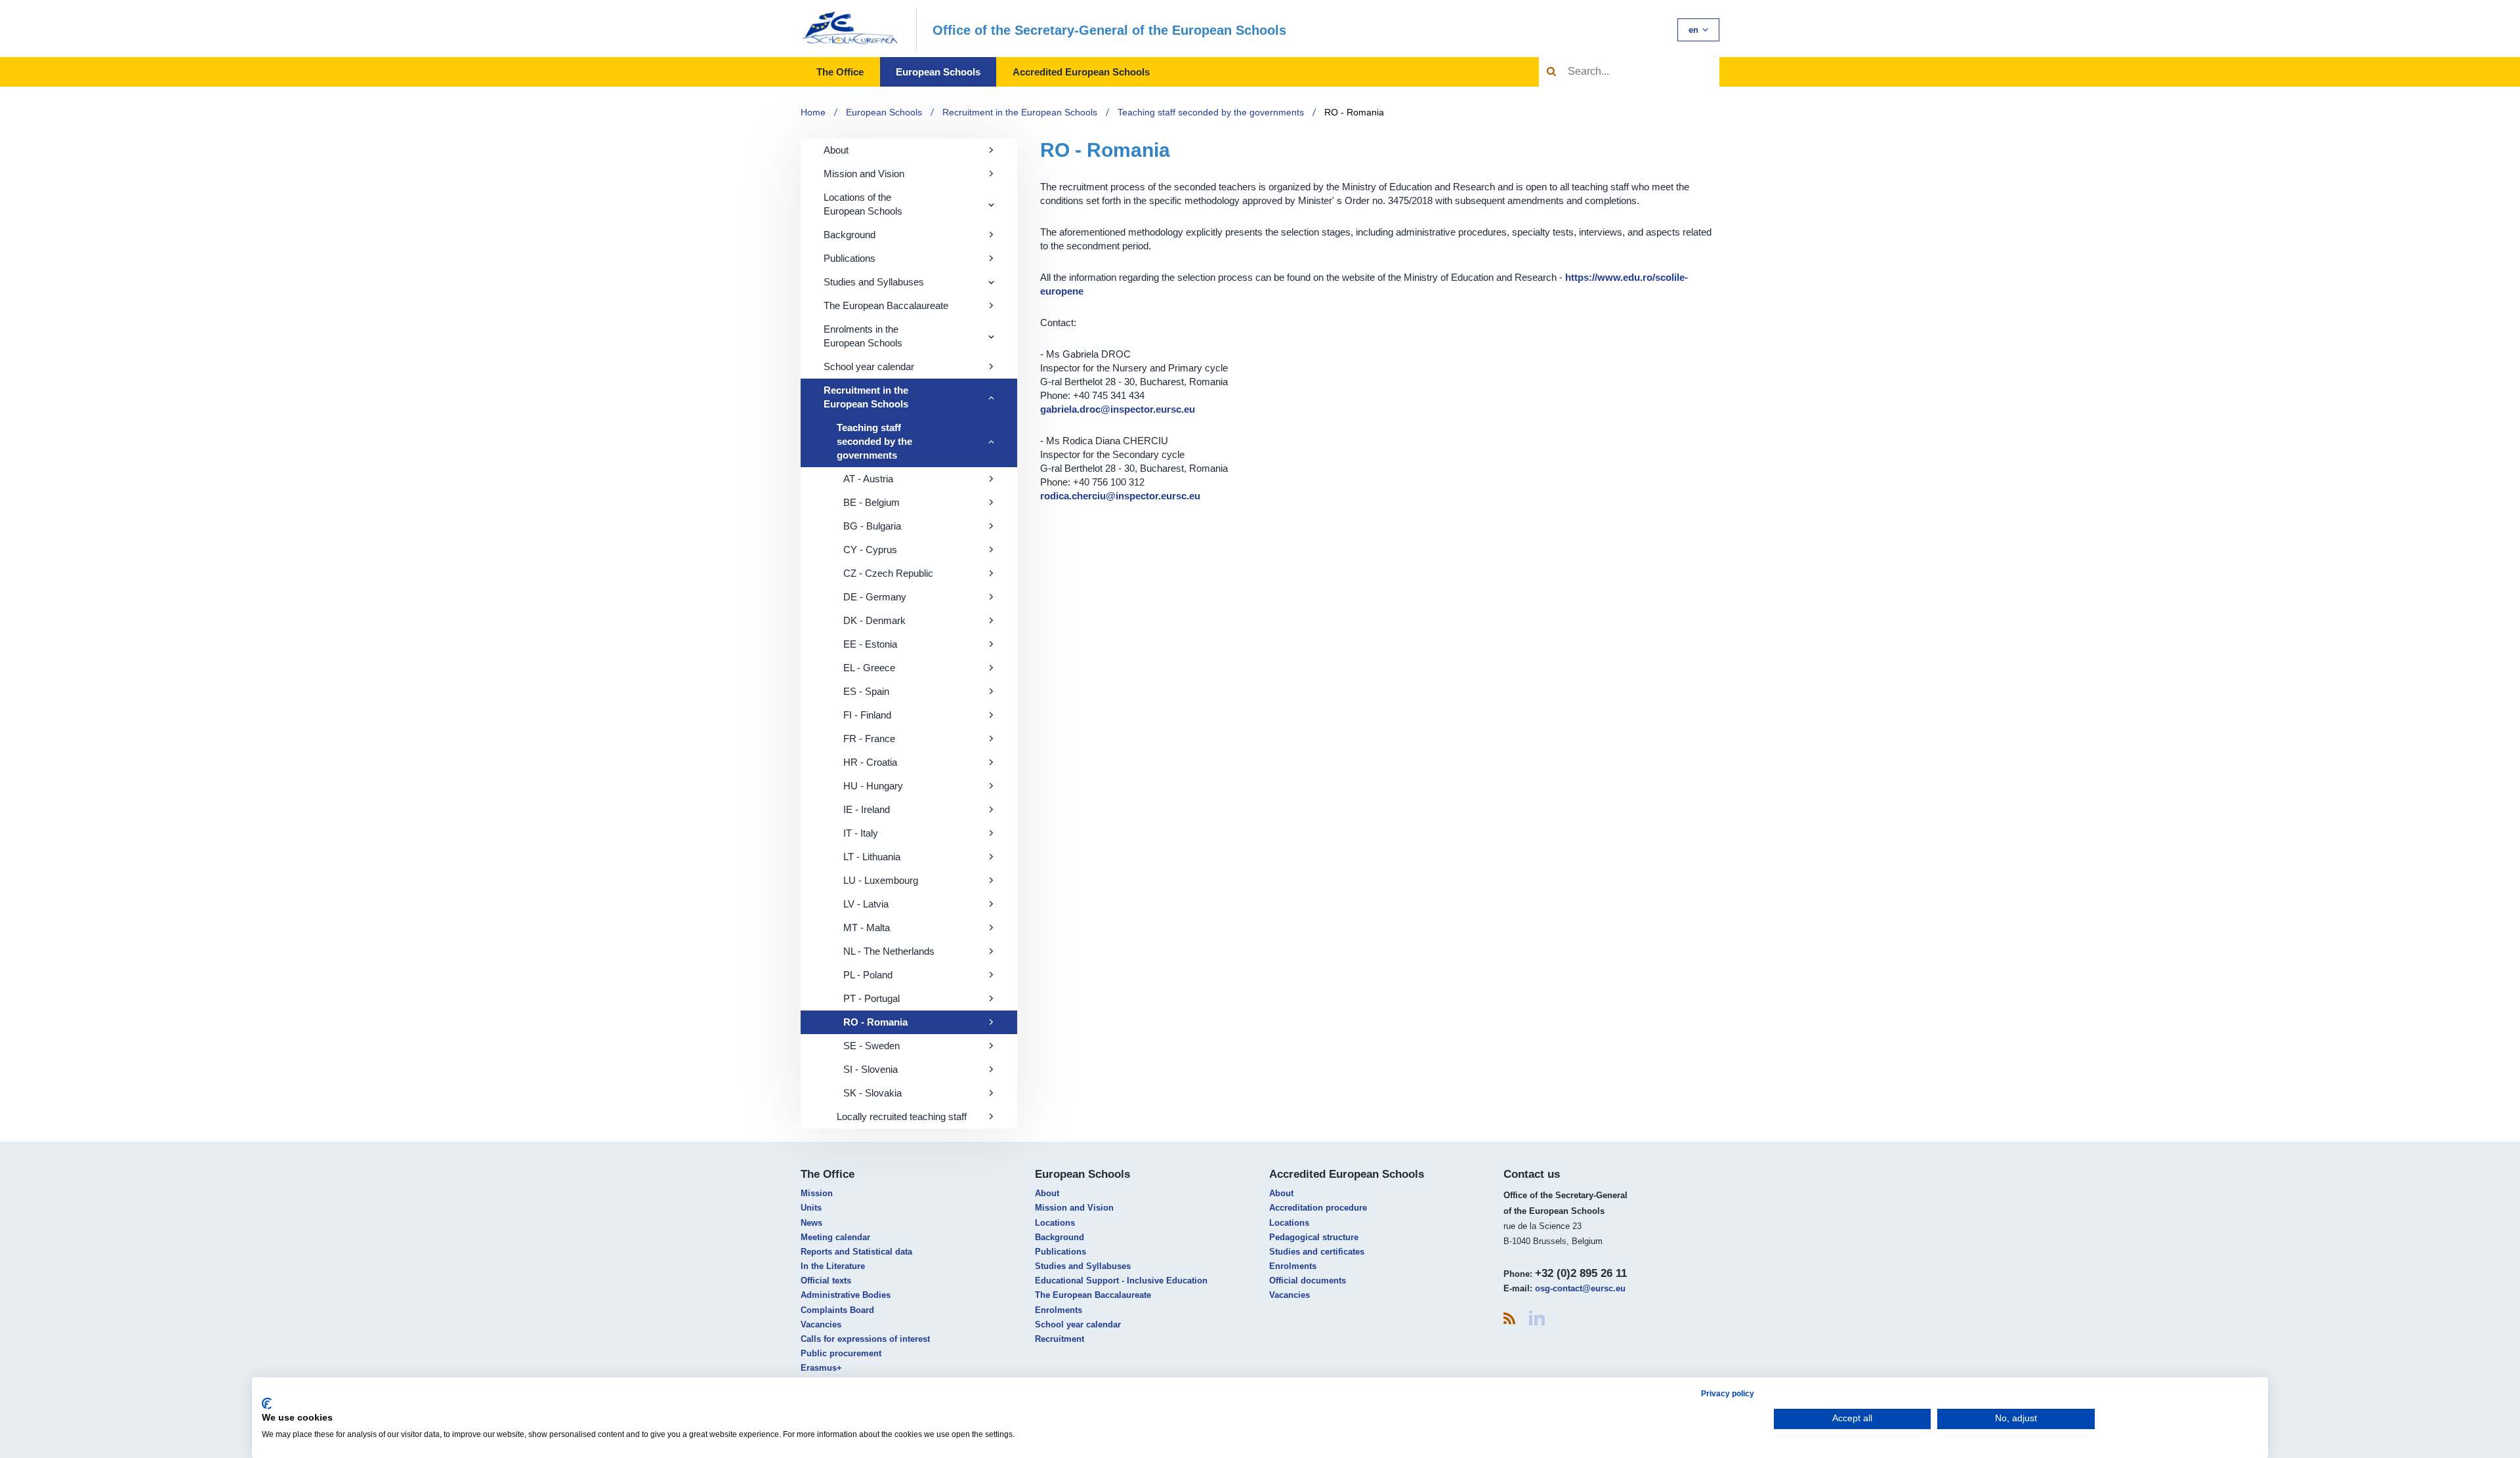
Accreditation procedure (1318, 1208)
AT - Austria (868, 479)
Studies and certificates (1317, 1252)
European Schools (938, 72)
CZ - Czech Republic (888, 573)
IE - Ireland (867, 809)
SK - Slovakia (872, 1093)
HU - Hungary (873, 786)
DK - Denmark (874, 620)
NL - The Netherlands (889, 951)
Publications (850, 258)
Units (811, 1208)
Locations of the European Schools (863, 204)
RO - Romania (1354, 112)
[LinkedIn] (1537, 1318)
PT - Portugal (871, 998)
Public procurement (841, 1353)
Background (850, 235)
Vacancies (821, 1324)
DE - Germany (875, 597)
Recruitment (1060, 1339)
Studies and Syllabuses (874, 282)
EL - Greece (869, 668)
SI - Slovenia (871, 1069)
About (836, 150)
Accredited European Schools (1081, 72)
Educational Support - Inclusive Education (1121, 1281)
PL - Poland (868, 975)
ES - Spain (866, 691)
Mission (817, 1193)
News (811, 1223)
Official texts (826, 1281)
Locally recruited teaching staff (902, 1116)
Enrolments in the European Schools (863, 336)
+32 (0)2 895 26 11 (1581, 1273)
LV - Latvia (866, 904)
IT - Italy (861, 833)
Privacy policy (1728, 1394)
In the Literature (833, 1266)
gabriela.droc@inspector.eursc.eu (1118, 409)
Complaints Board (837, 1310)
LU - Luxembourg (881, 880)
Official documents (1308, 1281)
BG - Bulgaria (872, 526)
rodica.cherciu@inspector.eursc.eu (1120, 496)
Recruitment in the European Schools (1020, 112)
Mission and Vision (864, 174)
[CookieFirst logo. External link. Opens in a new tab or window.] (267, 1404)
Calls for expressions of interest (865, 1339)
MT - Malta (867, 927)
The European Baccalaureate (886, 305)
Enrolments (1059, 1310)
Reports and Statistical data (856, 1252)
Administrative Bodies (846, 1295)
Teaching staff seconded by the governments (1211, 112)
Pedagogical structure (1314, 1237)
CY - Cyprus (870, 550)
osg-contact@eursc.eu (1580, 1288)
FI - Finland (867, 715)
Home (813, 112)
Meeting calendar (835, 1237)
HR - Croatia (870, 762)
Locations (1055, 1223)
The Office (840, 72)
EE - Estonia (870, 644)
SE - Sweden (871, 1046)
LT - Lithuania (872, 857)
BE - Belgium (871, 502)
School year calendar (869, 366)
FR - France (869, 739)
